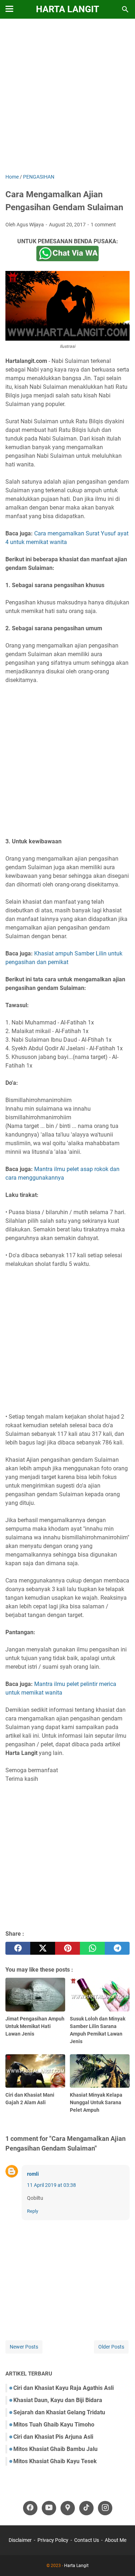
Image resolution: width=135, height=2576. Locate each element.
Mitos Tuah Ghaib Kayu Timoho (54, 2425)
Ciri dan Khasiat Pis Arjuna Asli (53, 2437)
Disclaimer (20, 2540)
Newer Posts (24, 2347)
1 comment (103, 225)
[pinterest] (67, 1948)
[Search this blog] (125, 9)
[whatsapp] (92, 1948)
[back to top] (121, 2560)
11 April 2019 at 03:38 (51, 2185)
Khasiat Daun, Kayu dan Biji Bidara (58, 2400)
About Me (116, 2540)
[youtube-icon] (49, 2508)
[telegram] (117, 1948)
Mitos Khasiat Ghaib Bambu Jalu (55, 2449)
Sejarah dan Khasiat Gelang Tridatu (59, 2412)
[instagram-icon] (105, 2508)
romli (33, 2174)
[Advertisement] (67, 97)
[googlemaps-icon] (68, 2508)
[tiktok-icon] (86, 2508)
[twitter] (43, 1948)
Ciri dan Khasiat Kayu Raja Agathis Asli (64, 2388)
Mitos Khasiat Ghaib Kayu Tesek (55, 2461)
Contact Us (87, 2540)
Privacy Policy (53, 2540)
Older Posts (111, 2347)
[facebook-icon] (30, 2508)
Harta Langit (67, 9)
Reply (33, 2211)
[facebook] (18, 1948)
